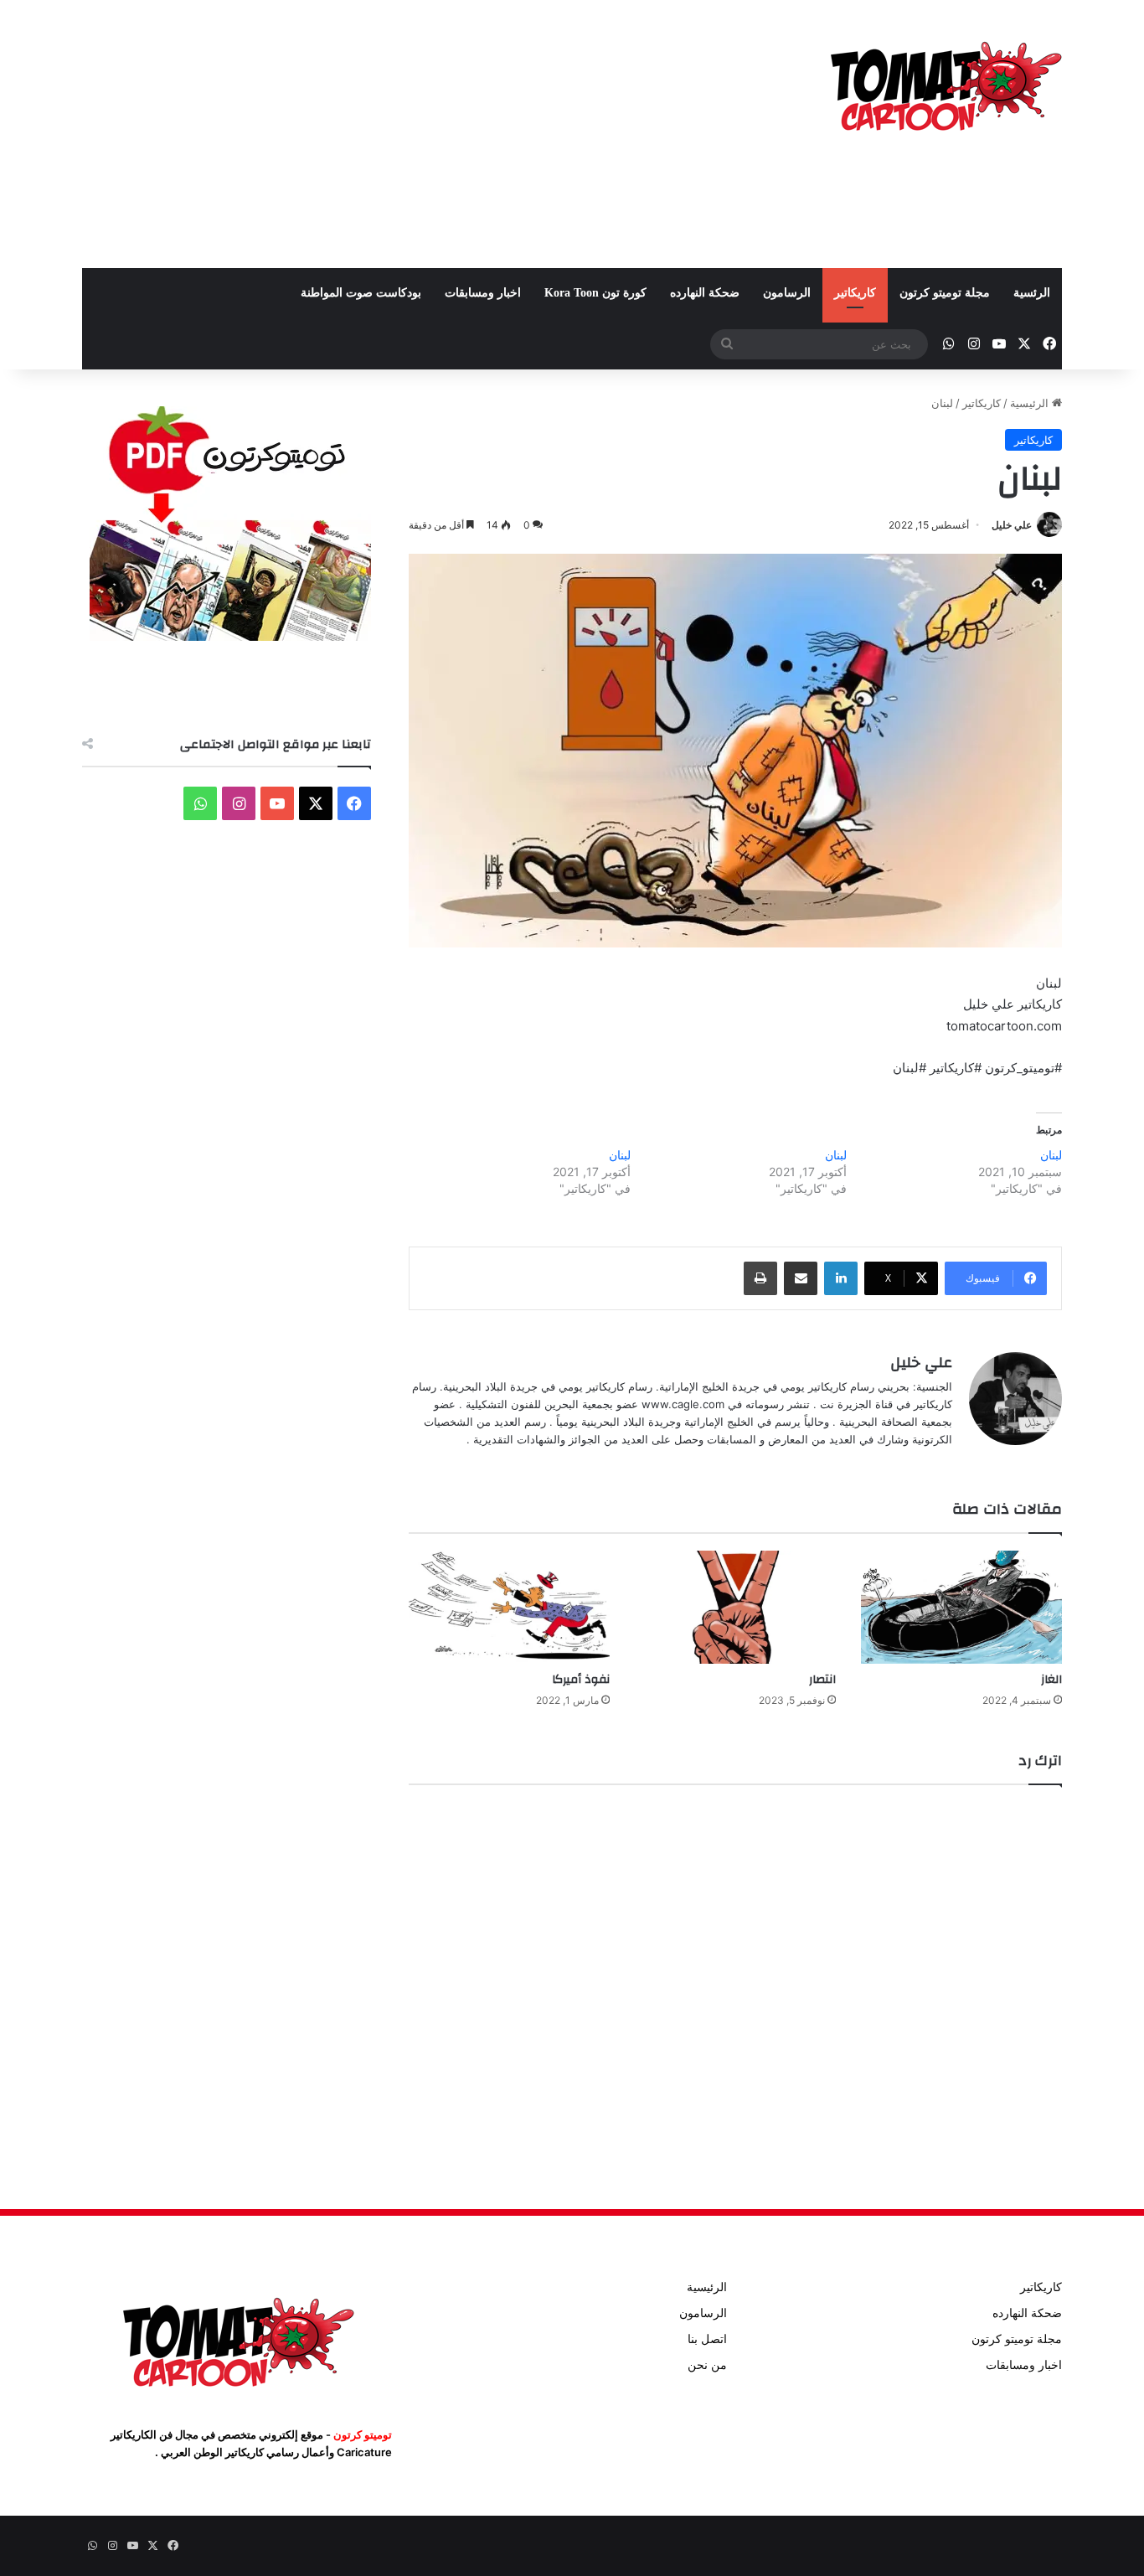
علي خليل (1012, 525)
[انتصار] (735, 1607)
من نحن (707, 2365)
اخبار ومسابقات (483, 293)
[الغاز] (961, 1607)
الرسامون (787, 293)
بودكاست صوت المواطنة (361, 293)
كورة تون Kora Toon (595, 293)
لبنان (1051, 1155)
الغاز (1051, 1680)
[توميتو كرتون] (945, 84)
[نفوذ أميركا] (509, 1607)
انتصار (822, 1680)
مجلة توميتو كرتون (945, 293)
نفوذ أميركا (581, 1680)
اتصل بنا (707, 2339)
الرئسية (1032, 293)
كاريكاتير (855, 293)
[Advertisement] (405, 134)
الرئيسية (1031, 403)
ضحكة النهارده (705, 293)
